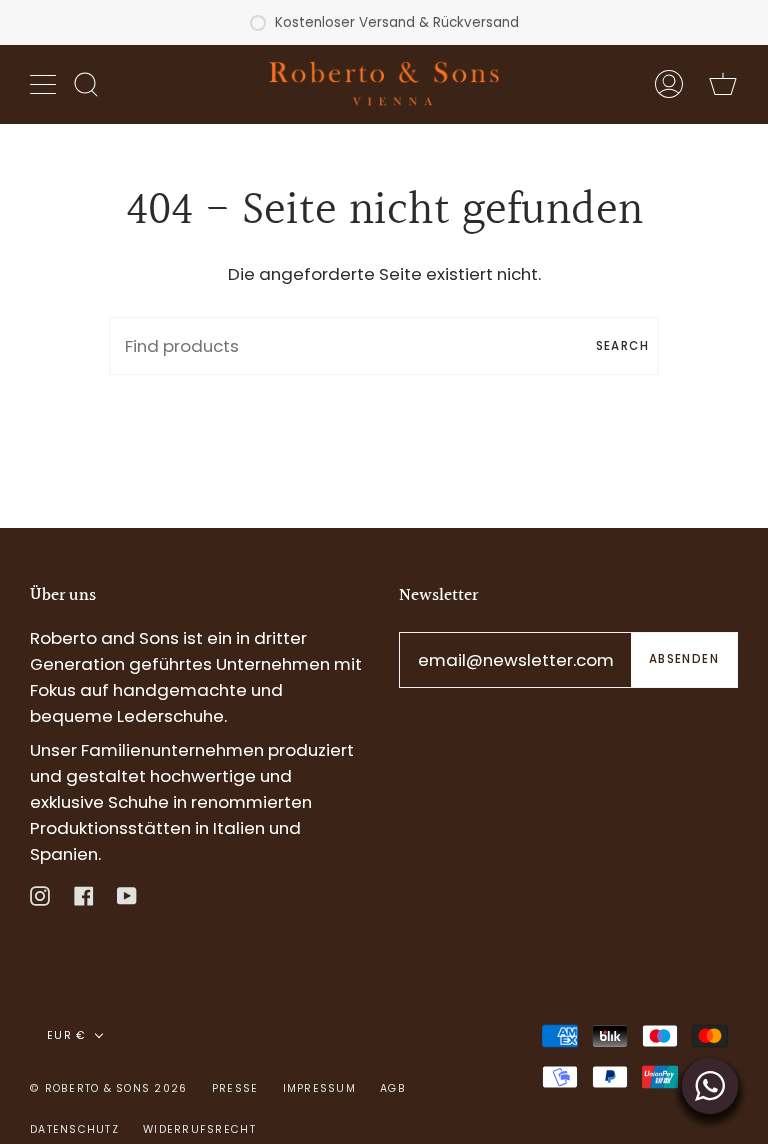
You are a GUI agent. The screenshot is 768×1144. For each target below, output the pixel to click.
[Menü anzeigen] (45, 84)
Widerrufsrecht (199, 1129)
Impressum (319, 1088)
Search (622, 346)
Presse (235, 1088)
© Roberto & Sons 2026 (108, 1088)
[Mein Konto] (669, 84)
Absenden (684, 659)
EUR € (66, 1035)
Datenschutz (74, 1129)
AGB (393, 1088)
